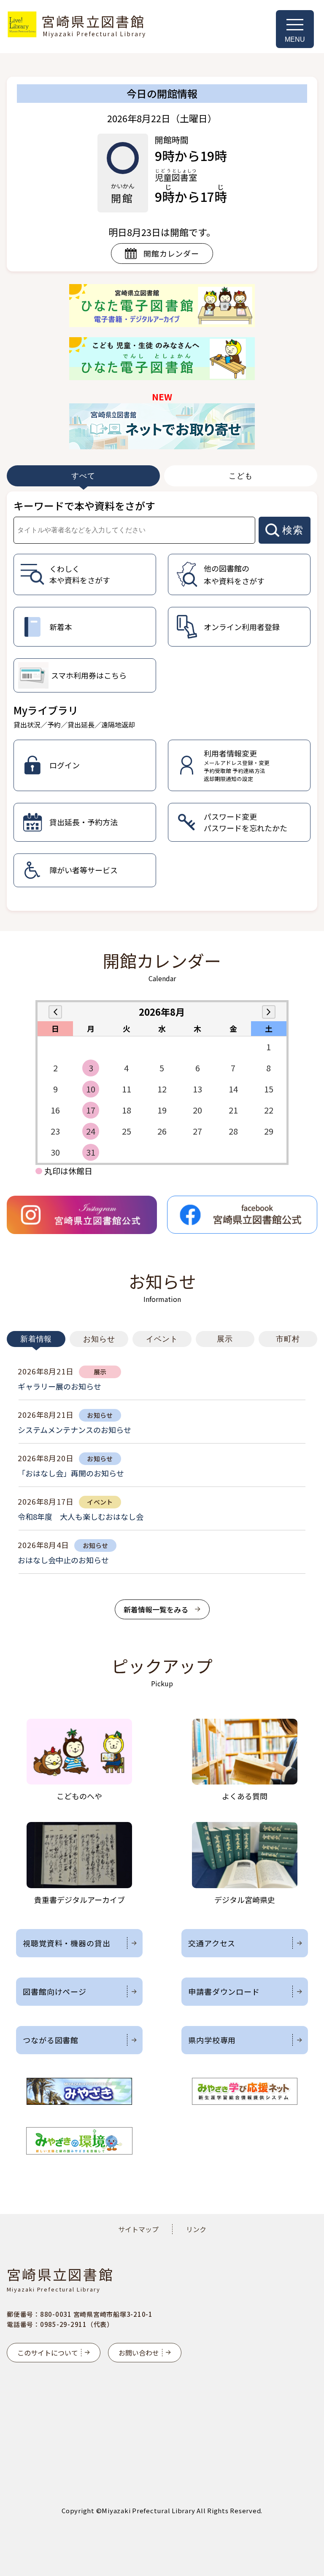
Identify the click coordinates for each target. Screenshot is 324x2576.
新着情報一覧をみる (156, 1609)
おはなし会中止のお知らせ (63, 1560)
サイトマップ (138, 2229)
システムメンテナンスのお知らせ (74, 1430)
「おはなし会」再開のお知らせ (71, 1473)
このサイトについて (48, 2353)
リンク (196, 2229)
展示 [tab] (225, 1339)
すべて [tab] (83, 476)
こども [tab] (241, 476)
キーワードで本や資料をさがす (84, 506)
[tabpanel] (162, 701)
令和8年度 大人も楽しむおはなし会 (81, 1516)
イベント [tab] (162, 1339)
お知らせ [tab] (99, 1339)
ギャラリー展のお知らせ (59, 1386)
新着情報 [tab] (36, 1339)
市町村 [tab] (288, 1339)
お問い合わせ (139, 2353)
